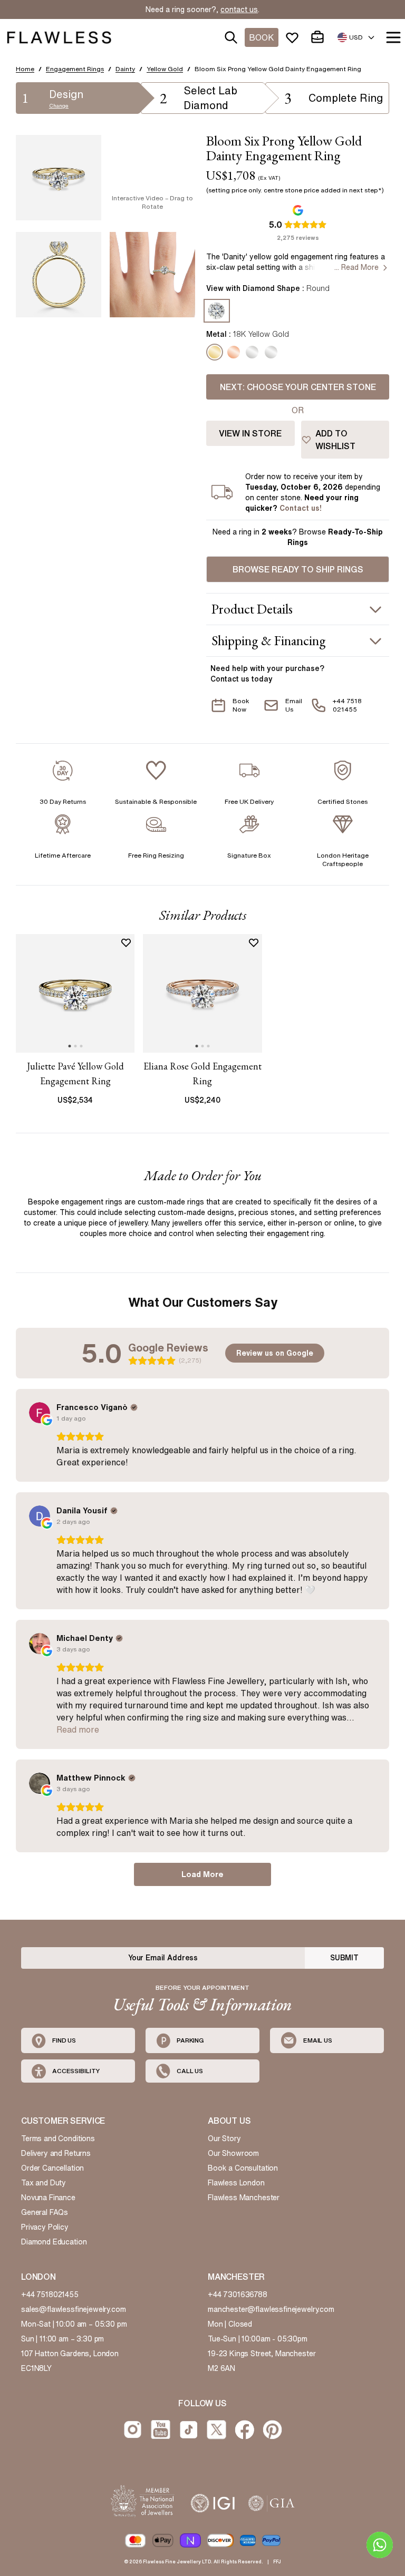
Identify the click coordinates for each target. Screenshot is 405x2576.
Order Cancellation (52, 2168)
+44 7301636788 (238, 2295)
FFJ (277, 2562)
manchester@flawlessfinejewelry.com (271, 2309)
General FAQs (45, 2212)
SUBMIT (344, 1958)
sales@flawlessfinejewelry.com (74, 2309)
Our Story (224, 2138)
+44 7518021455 (50, 2295)
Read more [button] (78, 1729)
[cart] (320, 37)
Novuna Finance (48, 2198)
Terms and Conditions (58, 2138)
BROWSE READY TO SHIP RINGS (298, 569)
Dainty (125, 69)
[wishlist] (294, 37)
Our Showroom (233, 2153)
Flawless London (236, 2183)
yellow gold (165, 69)
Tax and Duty (44, 2183)
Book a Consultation (243, 2168)
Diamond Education (54, 2242)
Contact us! (301, 508)
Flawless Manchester (244, 2198)
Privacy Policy (45, 2227)
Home (25, 69)
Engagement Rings (75, 69)
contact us (239, 9)
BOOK (262, 37)
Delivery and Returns (56, 2153)
